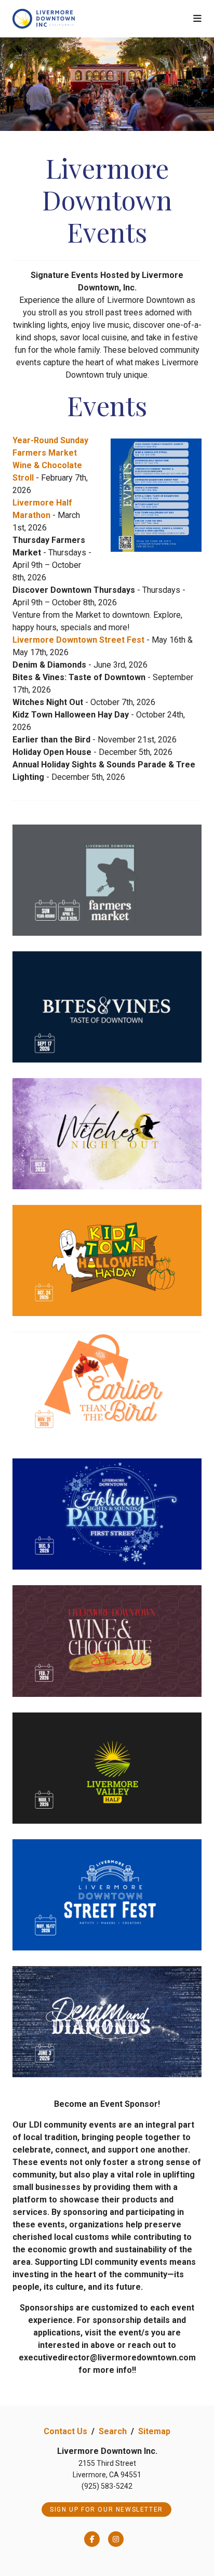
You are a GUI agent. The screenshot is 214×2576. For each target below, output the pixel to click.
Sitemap (154, 2431)
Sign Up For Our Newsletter (106, 2509)
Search (113, 2431)
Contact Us (65, 2431)
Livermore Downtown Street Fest (78, 640)
